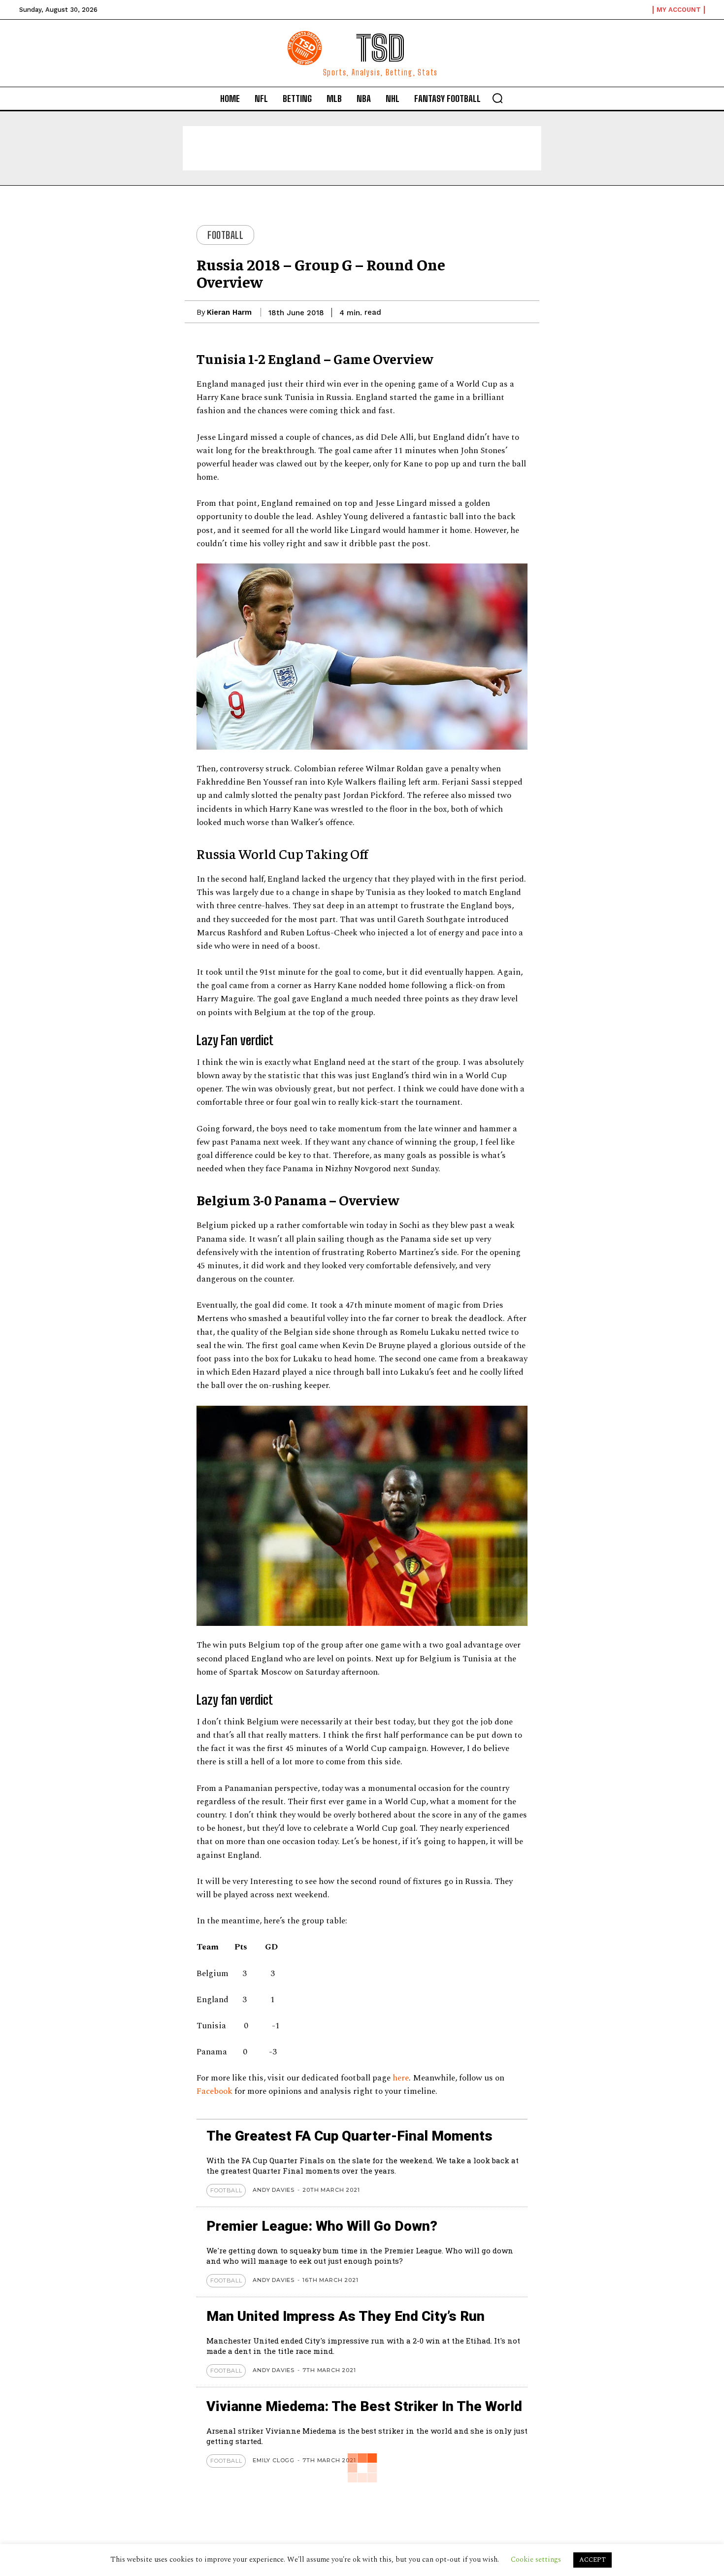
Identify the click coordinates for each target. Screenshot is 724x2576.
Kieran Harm (229, 312)
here (401, 2078)
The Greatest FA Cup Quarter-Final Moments (349, 2136)
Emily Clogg (274, 2460)
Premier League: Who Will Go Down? (322, 2226)
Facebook (215, 2091)
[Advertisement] (362, 148)
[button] (497, 98)
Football (225, 235)
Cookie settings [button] (536, 2559)
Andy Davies (274, 2190)
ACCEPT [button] (592, 2560)
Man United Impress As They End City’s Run (346, 2316)
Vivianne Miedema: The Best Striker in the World (364, 2406)
